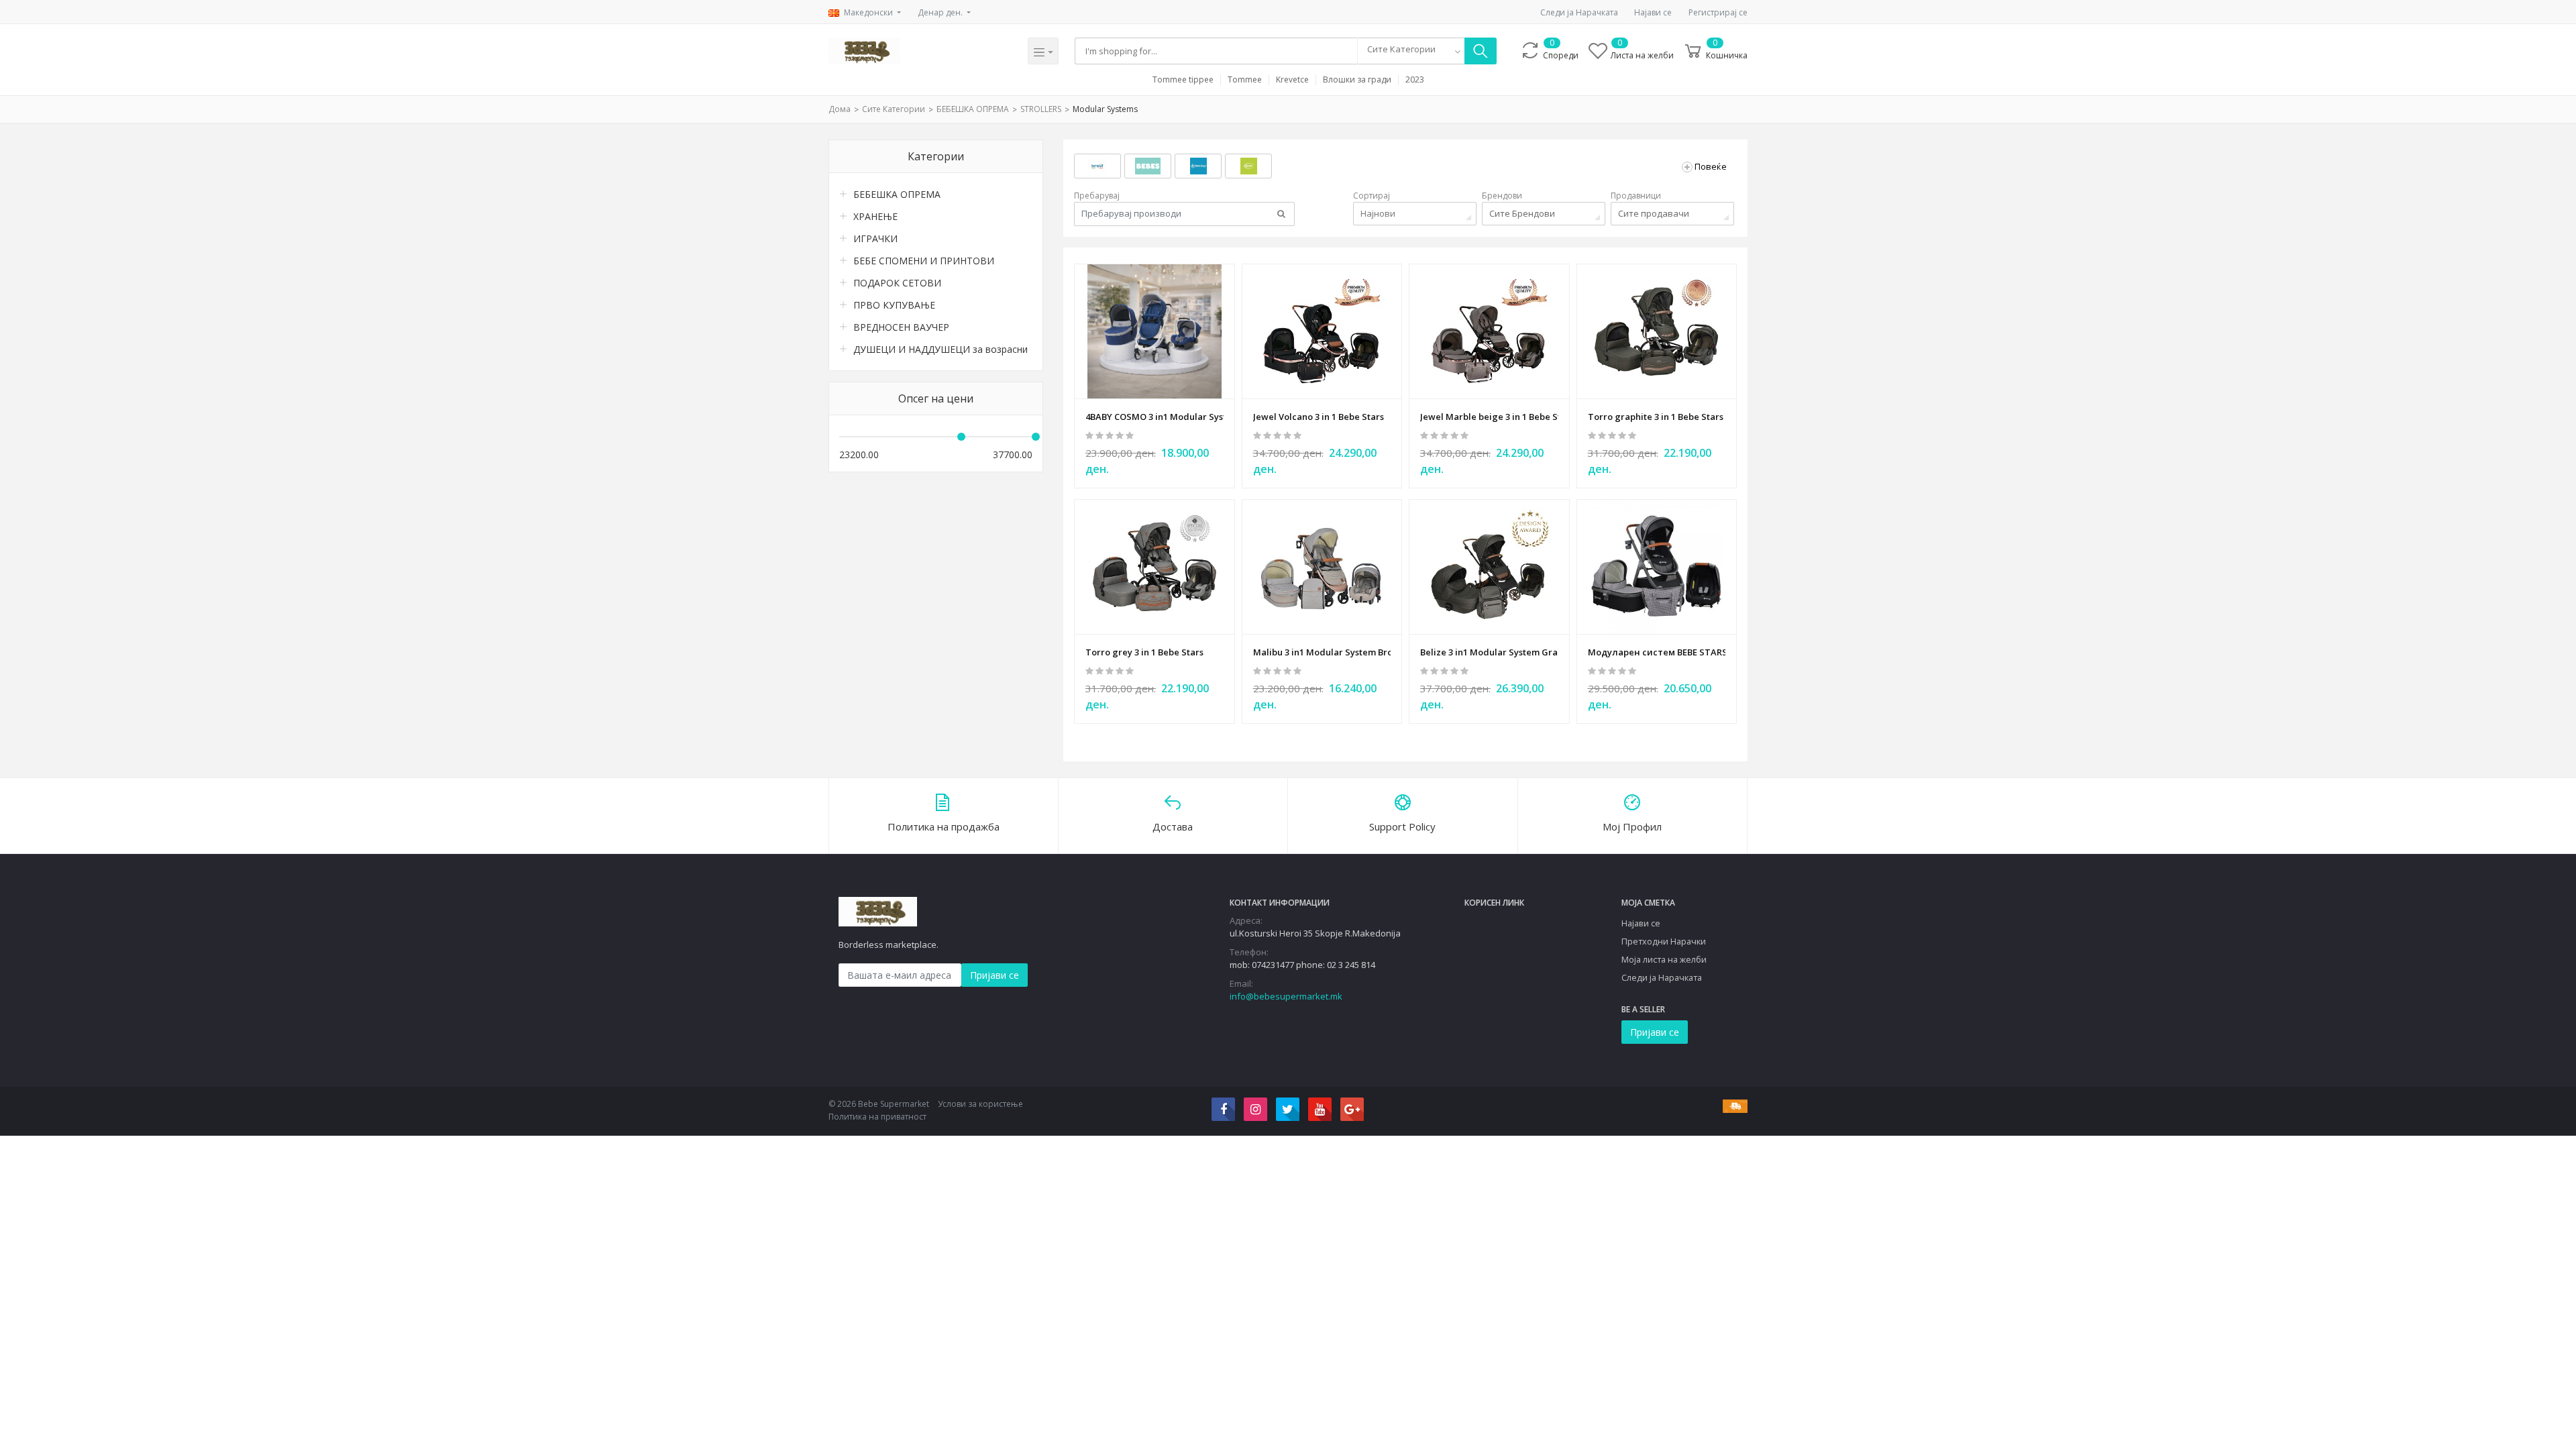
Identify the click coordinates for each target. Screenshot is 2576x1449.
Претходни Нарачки (1664, 941)
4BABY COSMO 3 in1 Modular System (1155, 417)
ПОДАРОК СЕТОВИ (897, 283)
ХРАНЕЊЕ (875, 216)
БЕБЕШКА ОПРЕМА (973, 109)
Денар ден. (941, 12)
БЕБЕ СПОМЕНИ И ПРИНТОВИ (924, 261)
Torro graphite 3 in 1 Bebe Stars (1656, 417)
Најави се (1653, 12)
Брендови (1502, 196)
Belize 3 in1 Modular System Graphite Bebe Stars (1489, 652)
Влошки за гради (1357, 80)
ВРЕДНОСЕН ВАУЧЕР (901, 327)
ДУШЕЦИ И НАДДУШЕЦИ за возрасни (941, 349)
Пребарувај (1097, 196)
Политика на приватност (877, 1117)
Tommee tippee (1183, 80)
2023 (1415, 80)
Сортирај (1372, 196)
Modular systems (1105, 109)
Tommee (1245, 80)
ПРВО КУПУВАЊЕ (894, 305)
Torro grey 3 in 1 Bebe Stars (1144, 652)
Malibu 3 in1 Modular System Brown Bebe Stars (1322, 652)
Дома (840, 109)
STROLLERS (1041, 109)
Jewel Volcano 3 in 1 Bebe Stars (1319, 417)
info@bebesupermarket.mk (1286, 996)
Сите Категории (894, 109)
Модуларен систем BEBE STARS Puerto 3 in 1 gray (1657, 652)
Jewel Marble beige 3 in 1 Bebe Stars (1489, 417)
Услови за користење (980, 1104)
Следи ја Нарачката (1579, 12)
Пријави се (995, 975)
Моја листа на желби (1664, 959)
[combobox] (1411, 51)
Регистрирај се (1718, 12)
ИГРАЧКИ (875, 238)
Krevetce (1292, 80)
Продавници (1636, 196)
